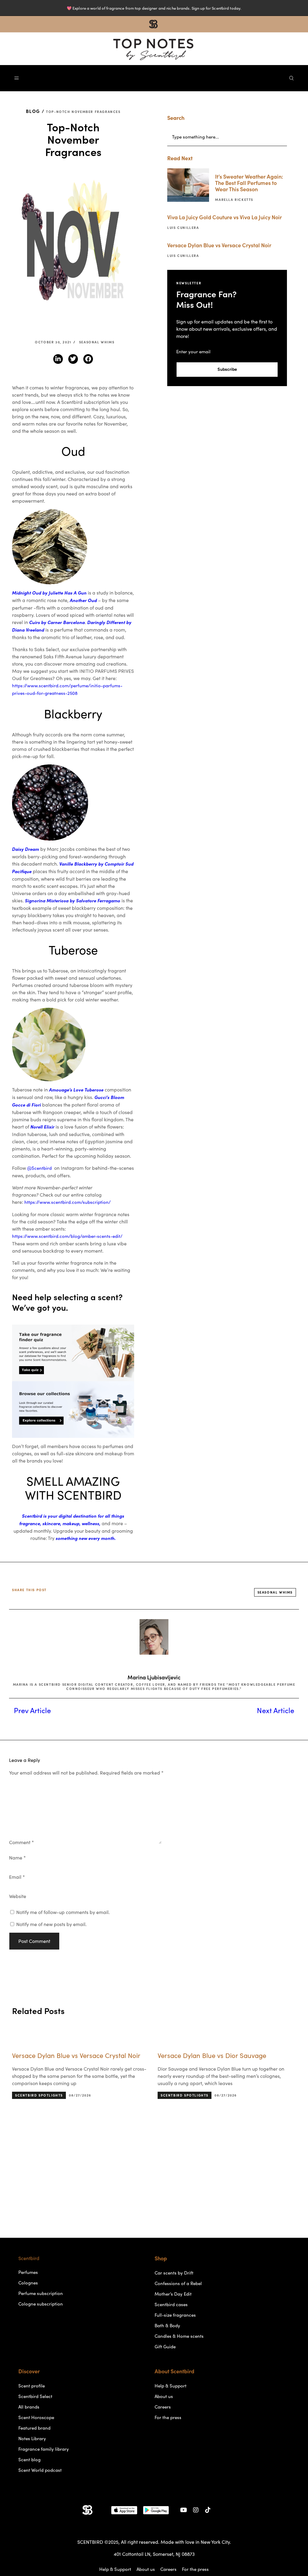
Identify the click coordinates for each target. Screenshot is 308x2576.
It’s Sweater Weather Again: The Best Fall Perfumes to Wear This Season (249, 183)
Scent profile (32, 2386)
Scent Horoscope (36, 2417)
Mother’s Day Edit (173, 2294)
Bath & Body (167, 2326)
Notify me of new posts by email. (51, 1924)
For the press (168, 2417)
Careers (163, 2407)
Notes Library (32, 2439)
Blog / (35, 111)
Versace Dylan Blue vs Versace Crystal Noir (219, 245)
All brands (29, 2407)
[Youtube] (184, 2510)
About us (164, 2396)
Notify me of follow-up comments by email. (63, 1912)
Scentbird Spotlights (39, 2095)
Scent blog (29, 2460)
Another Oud (83, 600)
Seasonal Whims (97, 342)
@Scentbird (40, 1168)
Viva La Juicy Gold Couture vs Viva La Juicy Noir (225, 217)
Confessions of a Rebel (178, 2283)
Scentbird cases (171, 2304)
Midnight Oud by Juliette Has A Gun (49, 593)
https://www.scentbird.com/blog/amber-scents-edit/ (67, 1236)
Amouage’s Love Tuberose (76, 1090)
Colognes (28, 2283)
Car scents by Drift (174, 2273)
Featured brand (34, 2428)
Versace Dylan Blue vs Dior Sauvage (66, 2056)
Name (17, 1858)
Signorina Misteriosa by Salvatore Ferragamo (73, 901)
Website (18, 1896)
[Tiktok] (208, 2510)
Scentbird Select (35, 2396)
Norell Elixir (42, 1127)
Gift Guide (165, 2347)
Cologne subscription (41, 2304)
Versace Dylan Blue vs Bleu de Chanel (214, 2056)
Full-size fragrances (175, 2315)
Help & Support (171, 2386)
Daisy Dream (26, 849)
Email (17, 1877)
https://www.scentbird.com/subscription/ (68, 1202)
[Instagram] (196, 2510)
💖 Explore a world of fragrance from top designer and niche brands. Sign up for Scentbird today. (154, 8)
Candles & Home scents (179, 2336)
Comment (22, 1842)
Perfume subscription (41, 2293)
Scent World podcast (40, 2470)
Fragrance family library (44, 2449)
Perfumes (28, 2272)
